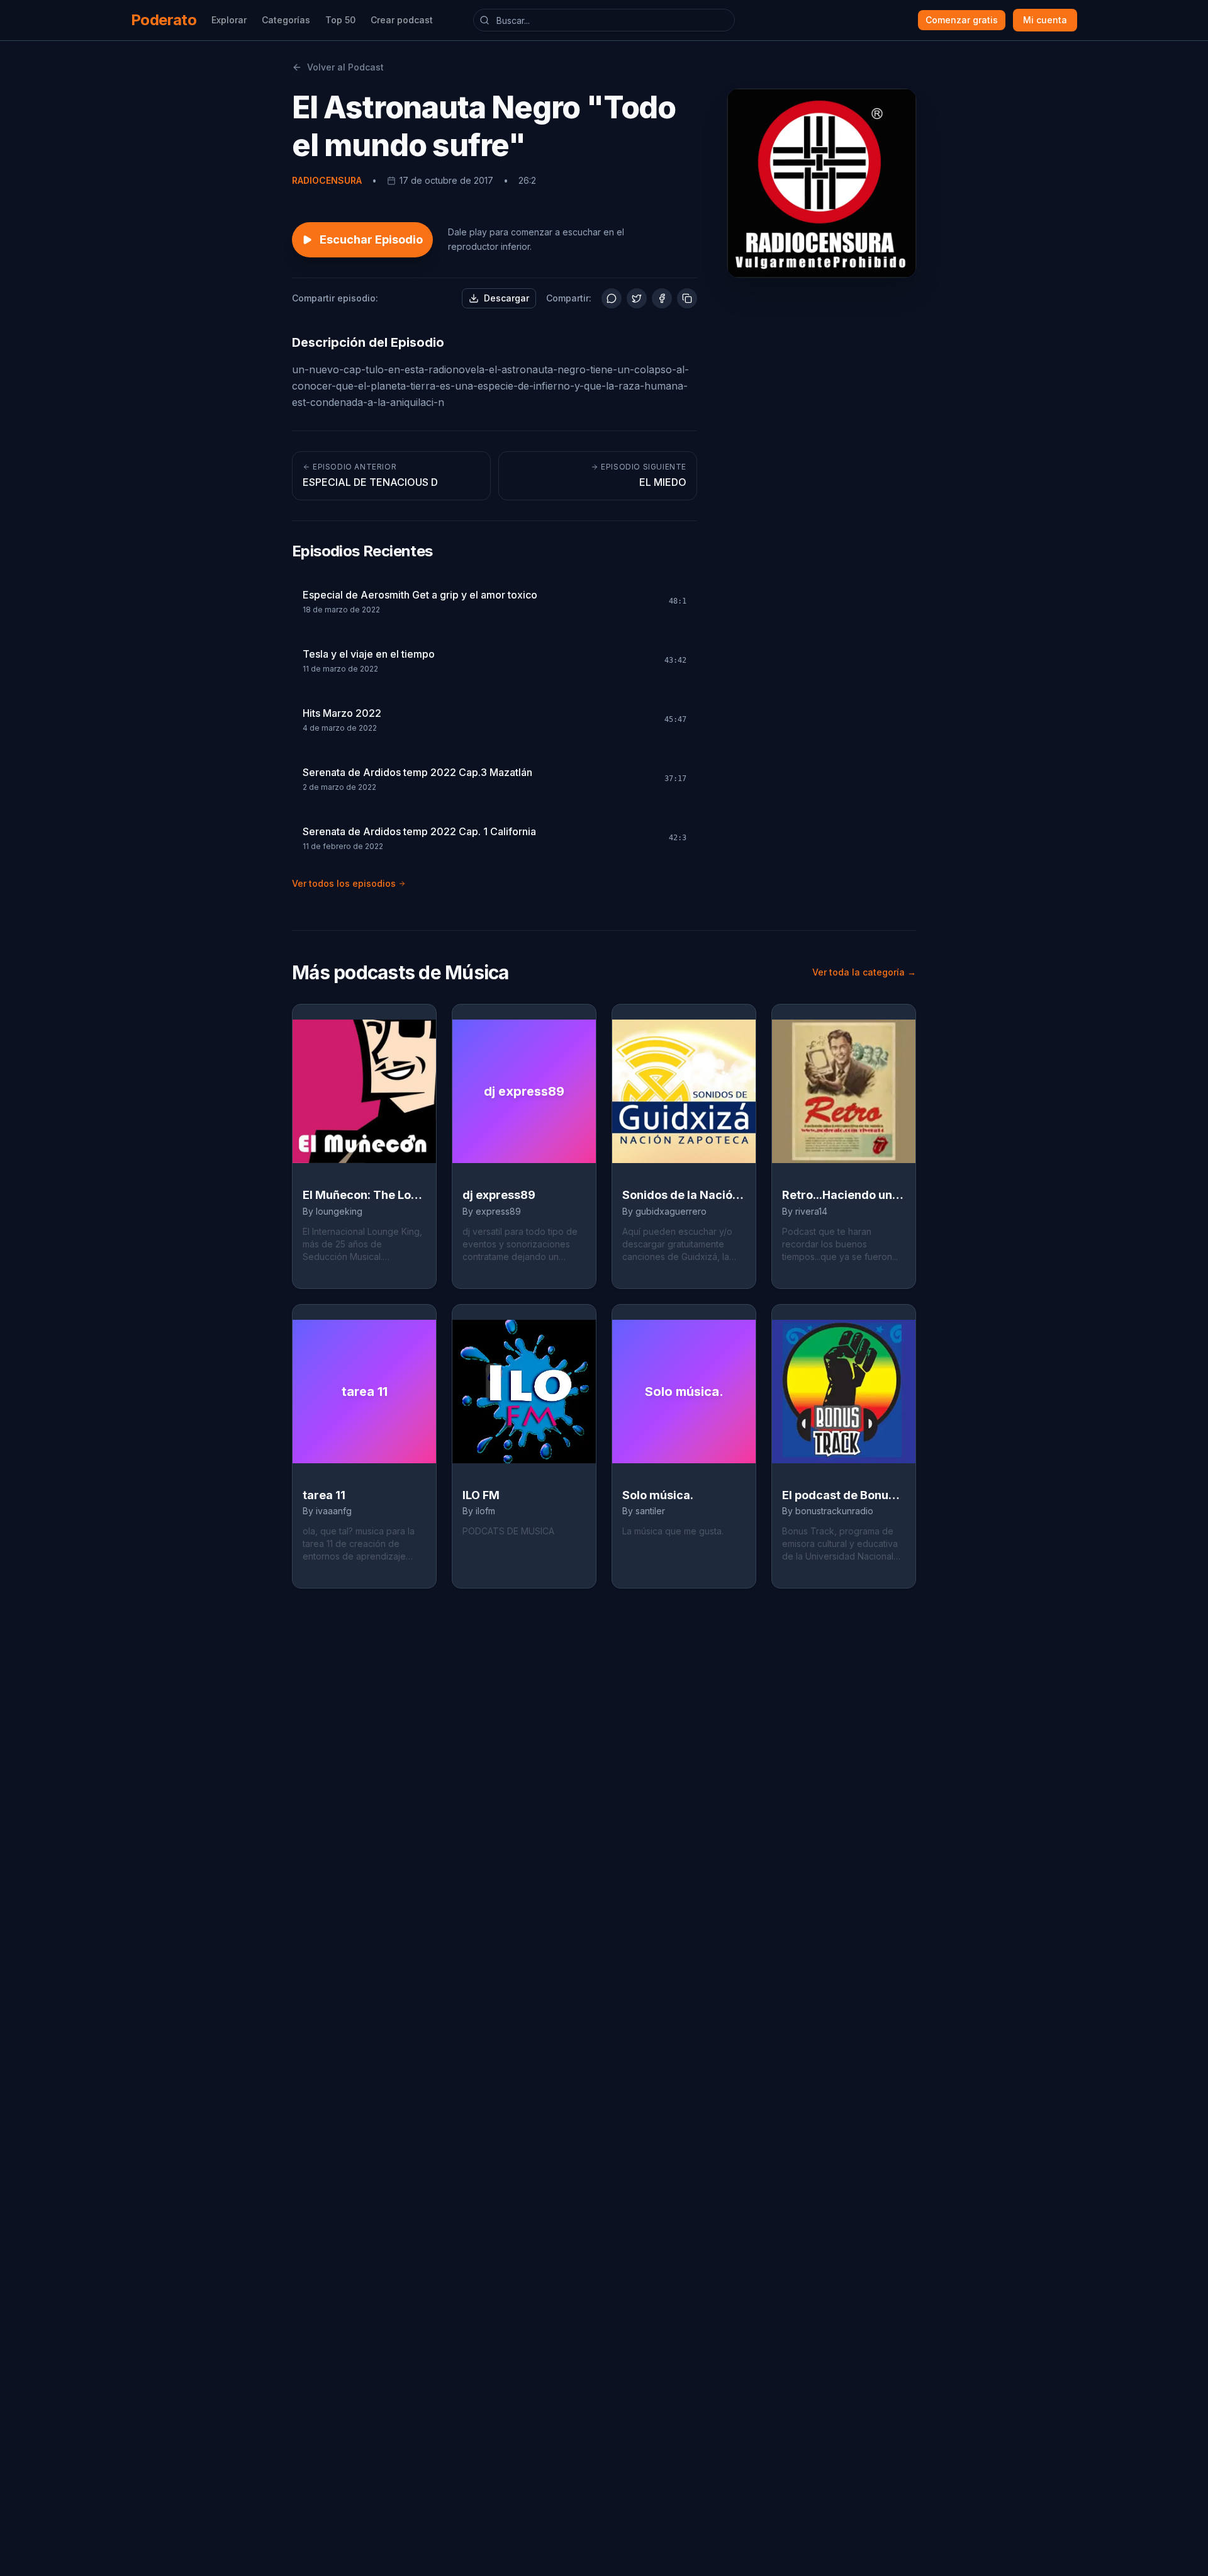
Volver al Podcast (345, 67)
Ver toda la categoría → (864, 972)
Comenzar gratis (962, 20)
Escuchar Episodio (371, 239)
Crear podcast (402, 20)
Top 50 (340, 20)
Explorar (229, 20)
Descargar (506, 298)
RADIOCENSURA (327, 180)
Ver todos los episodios (344, 883)
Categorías (286, 20)
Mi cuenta (1045, 20)
